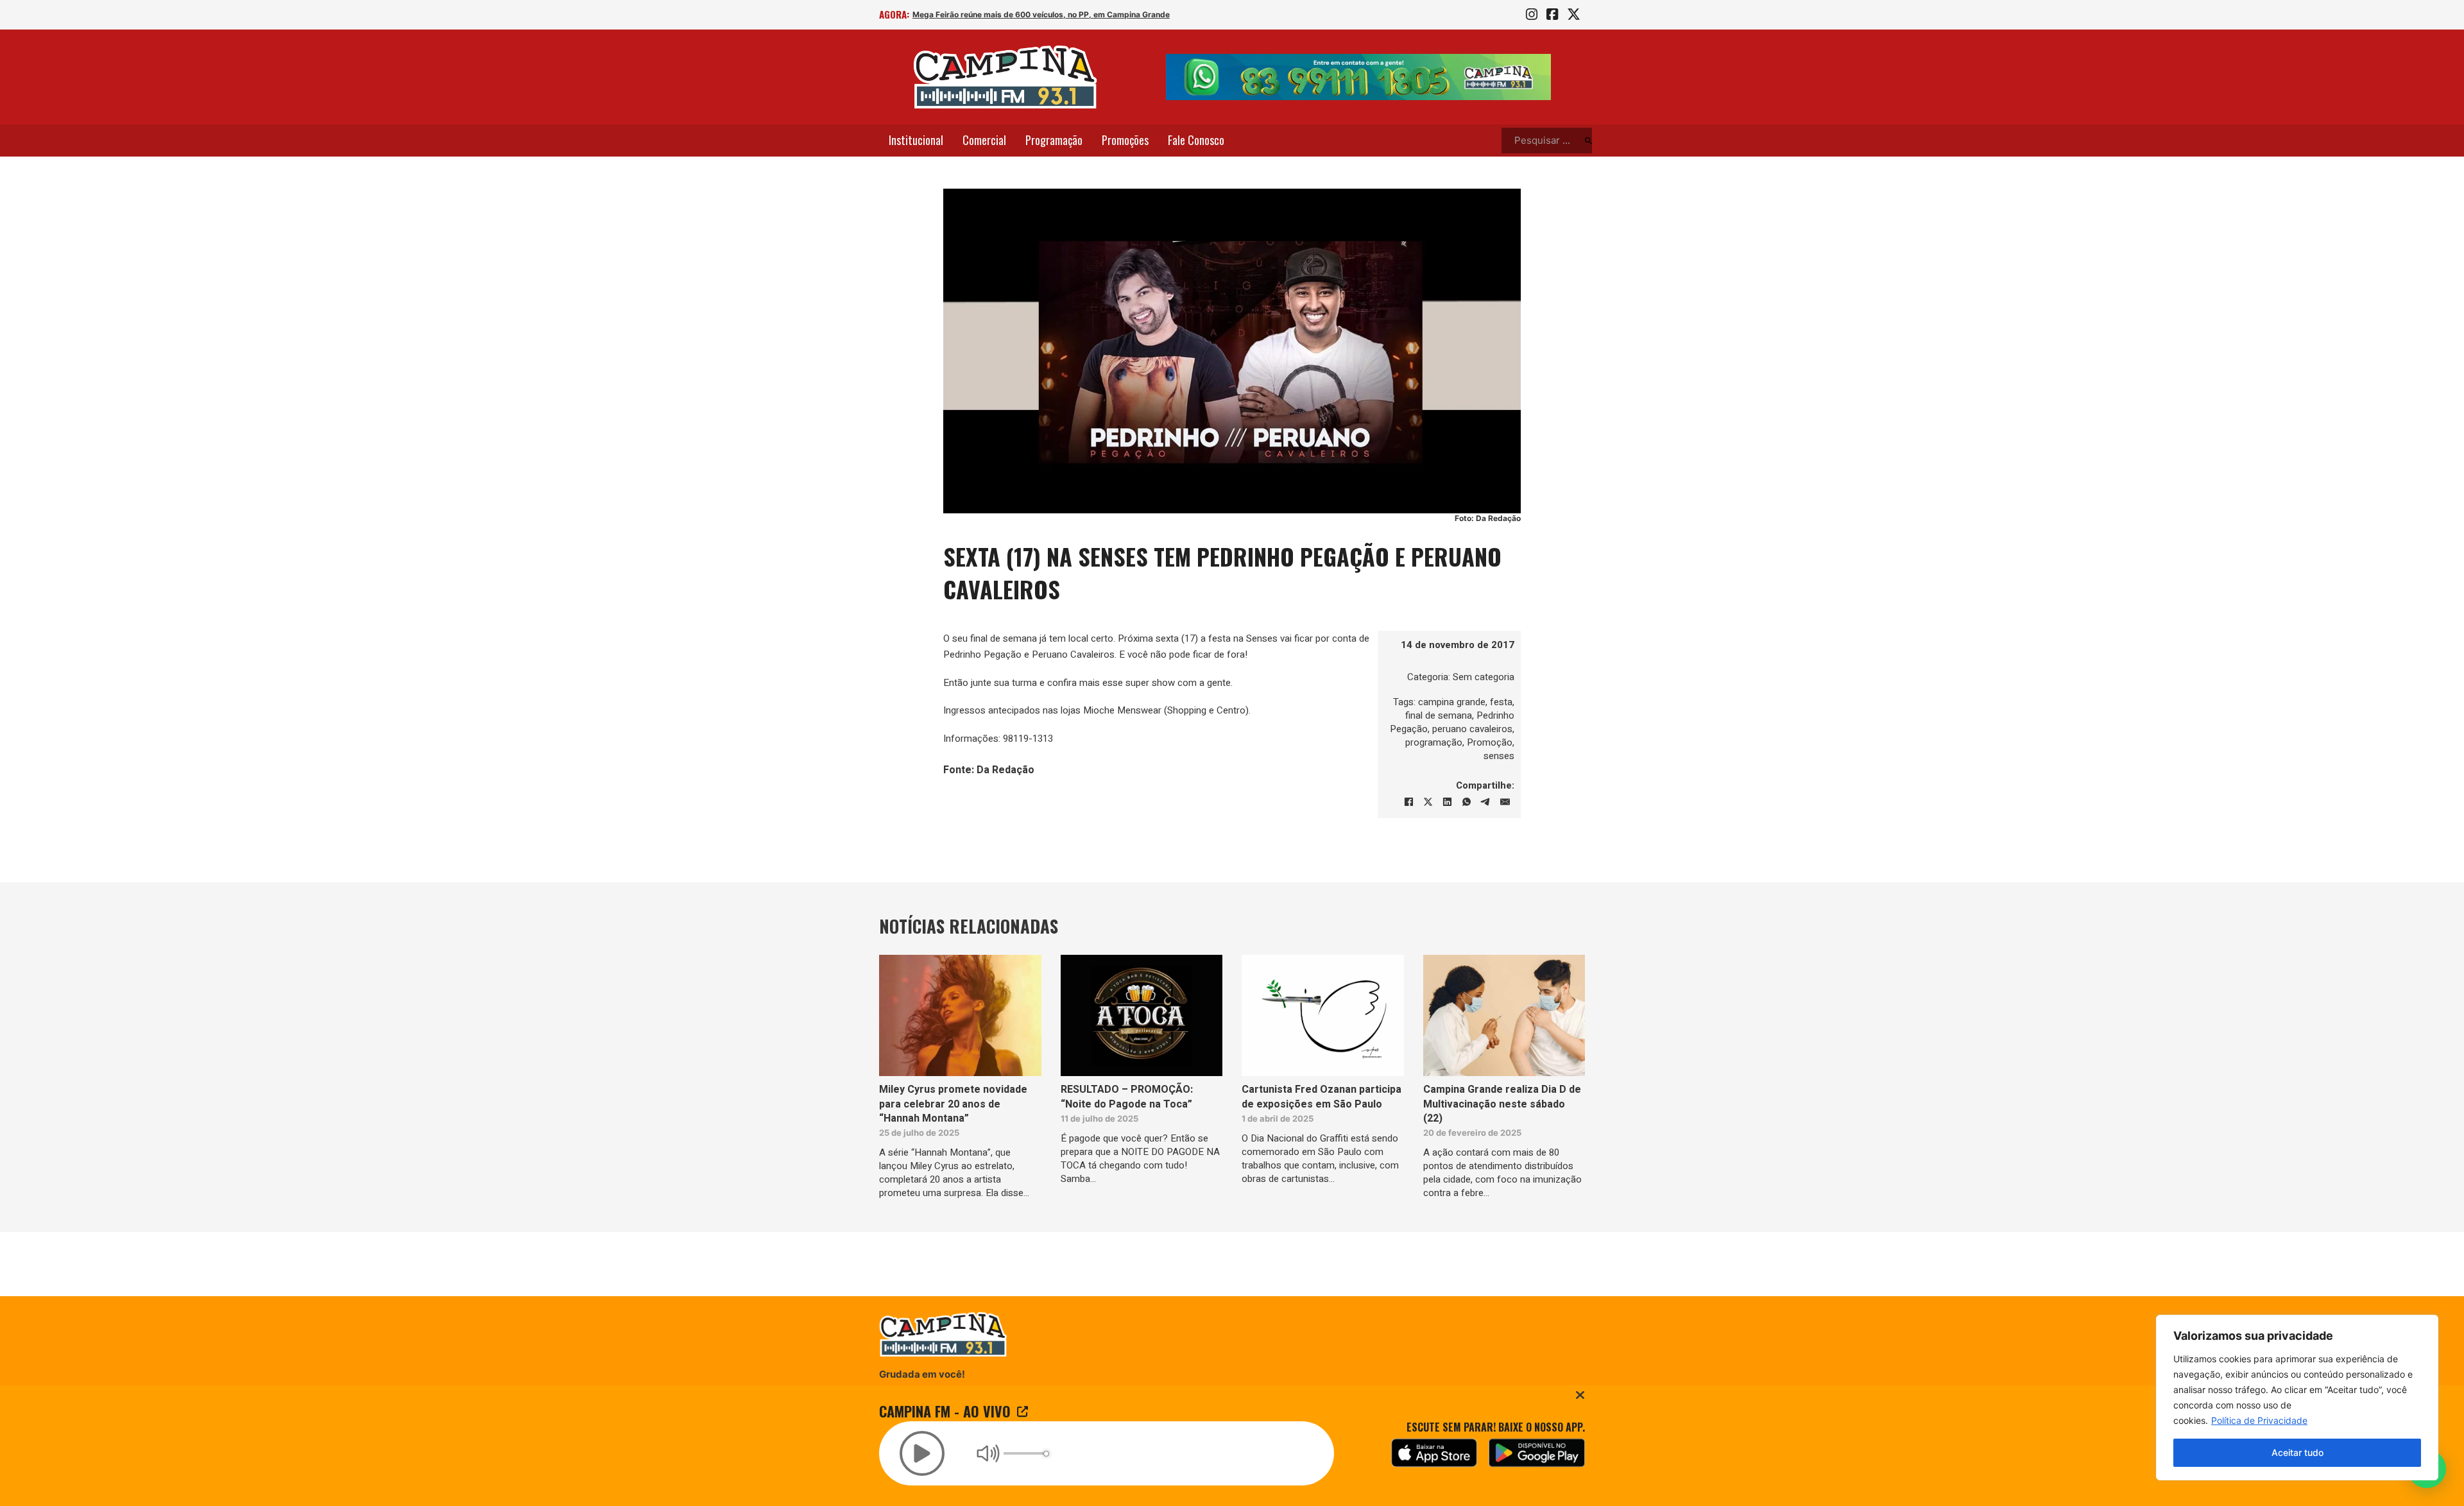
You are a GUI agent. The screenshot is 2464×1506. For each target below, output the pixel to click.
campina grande (1452, 702)
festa (1501, 702)
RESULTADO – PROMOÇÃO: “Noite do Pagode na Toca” (1127, 1097)
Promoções (1125, 140)
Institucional (916, 140)
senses (1499, 756)
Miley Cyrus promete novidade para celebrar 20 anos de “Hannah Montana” (953, 1104)
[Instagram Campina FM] (1532, 15)
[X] (1428, 802)
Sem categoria (1484, 677)
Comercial (984, 140)
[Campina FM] (1005, 77)
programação (1434, 742)
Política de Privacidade (2259, 1420)
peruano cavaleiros (1472, 729)
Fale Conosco (1196, 140)
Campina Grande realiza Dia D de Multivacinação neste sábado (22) (1502, 1104)
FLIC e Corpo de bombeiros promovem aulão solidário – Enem (1027, 14)
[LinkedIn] (1447, 802)
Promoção (1490, 742)
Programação (1054, 140)
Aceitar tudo (2297, 1452)
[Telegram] (1485, 802)
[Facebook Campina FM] (1552, 15)
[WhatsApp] (1466, 802)
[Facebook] (1408, 802)
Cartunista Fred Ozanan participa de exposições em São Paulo (1322, 1097)
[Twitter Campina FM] (1574, 15)
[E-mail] (1505, 802)
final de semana (1439, 715)
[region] (2297, 1398)
